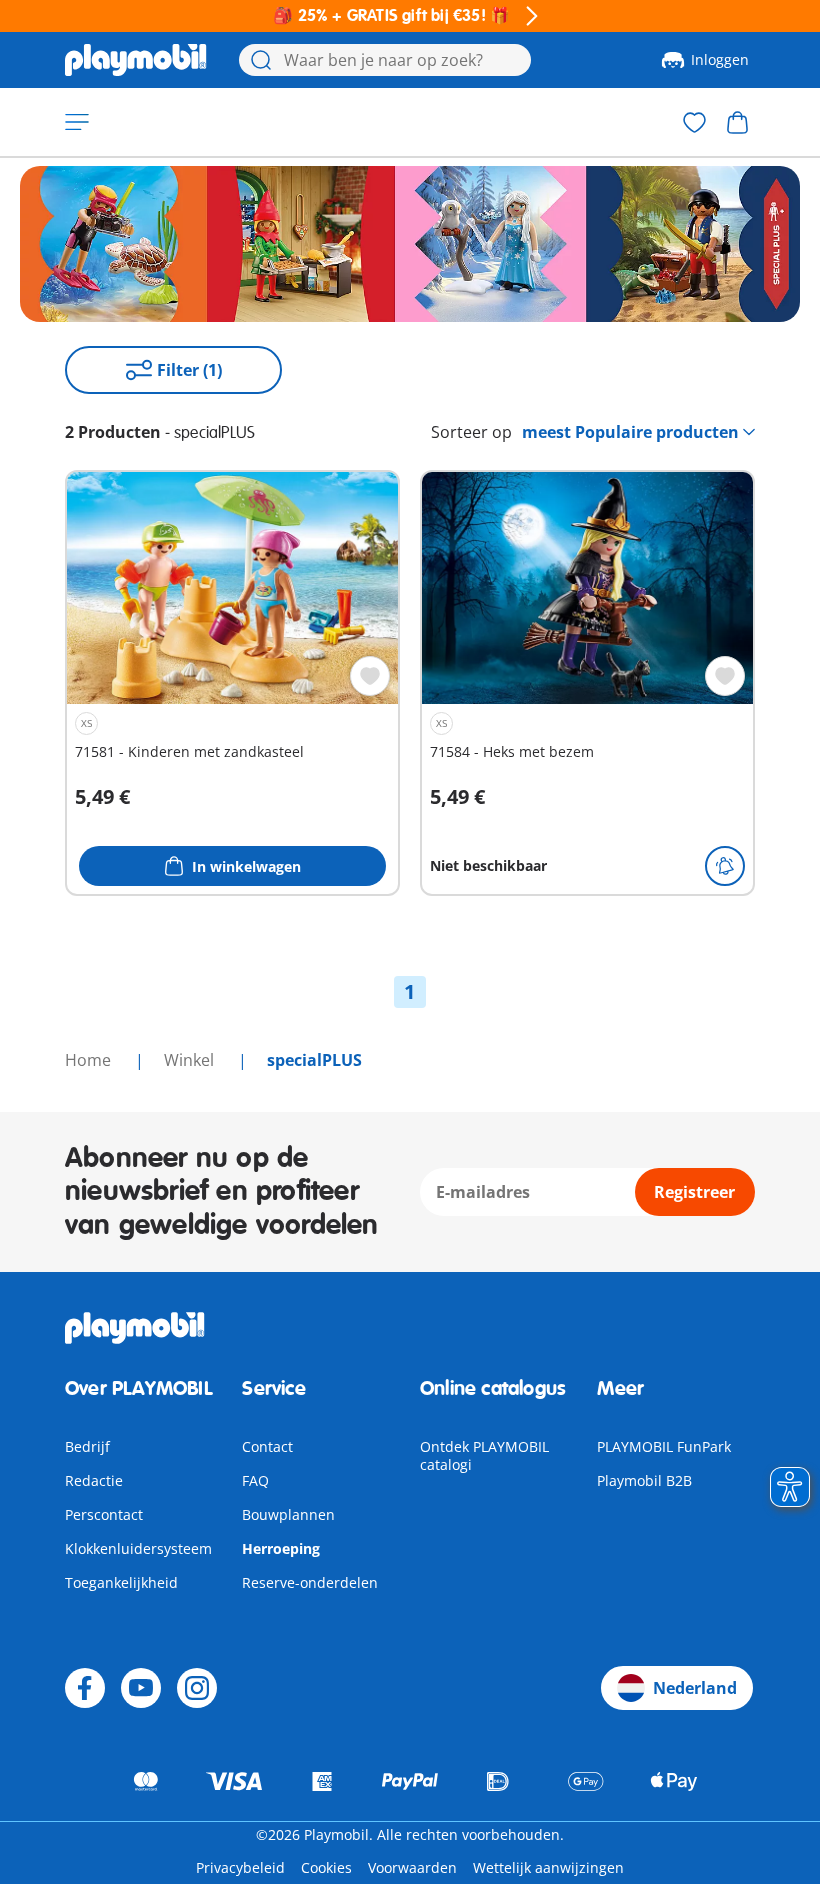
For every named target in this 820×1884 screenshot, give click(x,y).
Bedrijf (87, 1446)
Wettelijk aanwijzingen (548, 1867)
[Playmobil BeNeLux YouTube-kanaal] (141, 1688)
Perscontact (104, 1514)
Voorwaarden (412, 1867)
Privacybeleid (240, 1867)
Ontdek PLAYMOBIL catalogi (484, 1455)
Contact (267, 1446)
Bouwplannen (288, 1514)
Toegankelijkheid (121, 1582)
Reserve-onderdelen (310, 1582)
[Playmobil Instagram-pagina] (197, 1688)
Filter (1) (189, 370)
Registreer (694, 1192)
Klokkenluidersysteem (138, 1548)
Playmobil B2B (644, 1480)
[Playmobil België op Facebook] (85, 1688)
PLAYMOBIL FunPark (664, 1446)
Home (90, 1060)
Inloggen (720, 59)
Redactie (94, 1480)
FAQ (255, 1480)
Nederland (695, 1688)
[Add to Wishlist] (370, 676)
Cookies (326, 1867)
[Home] (136, 60)
